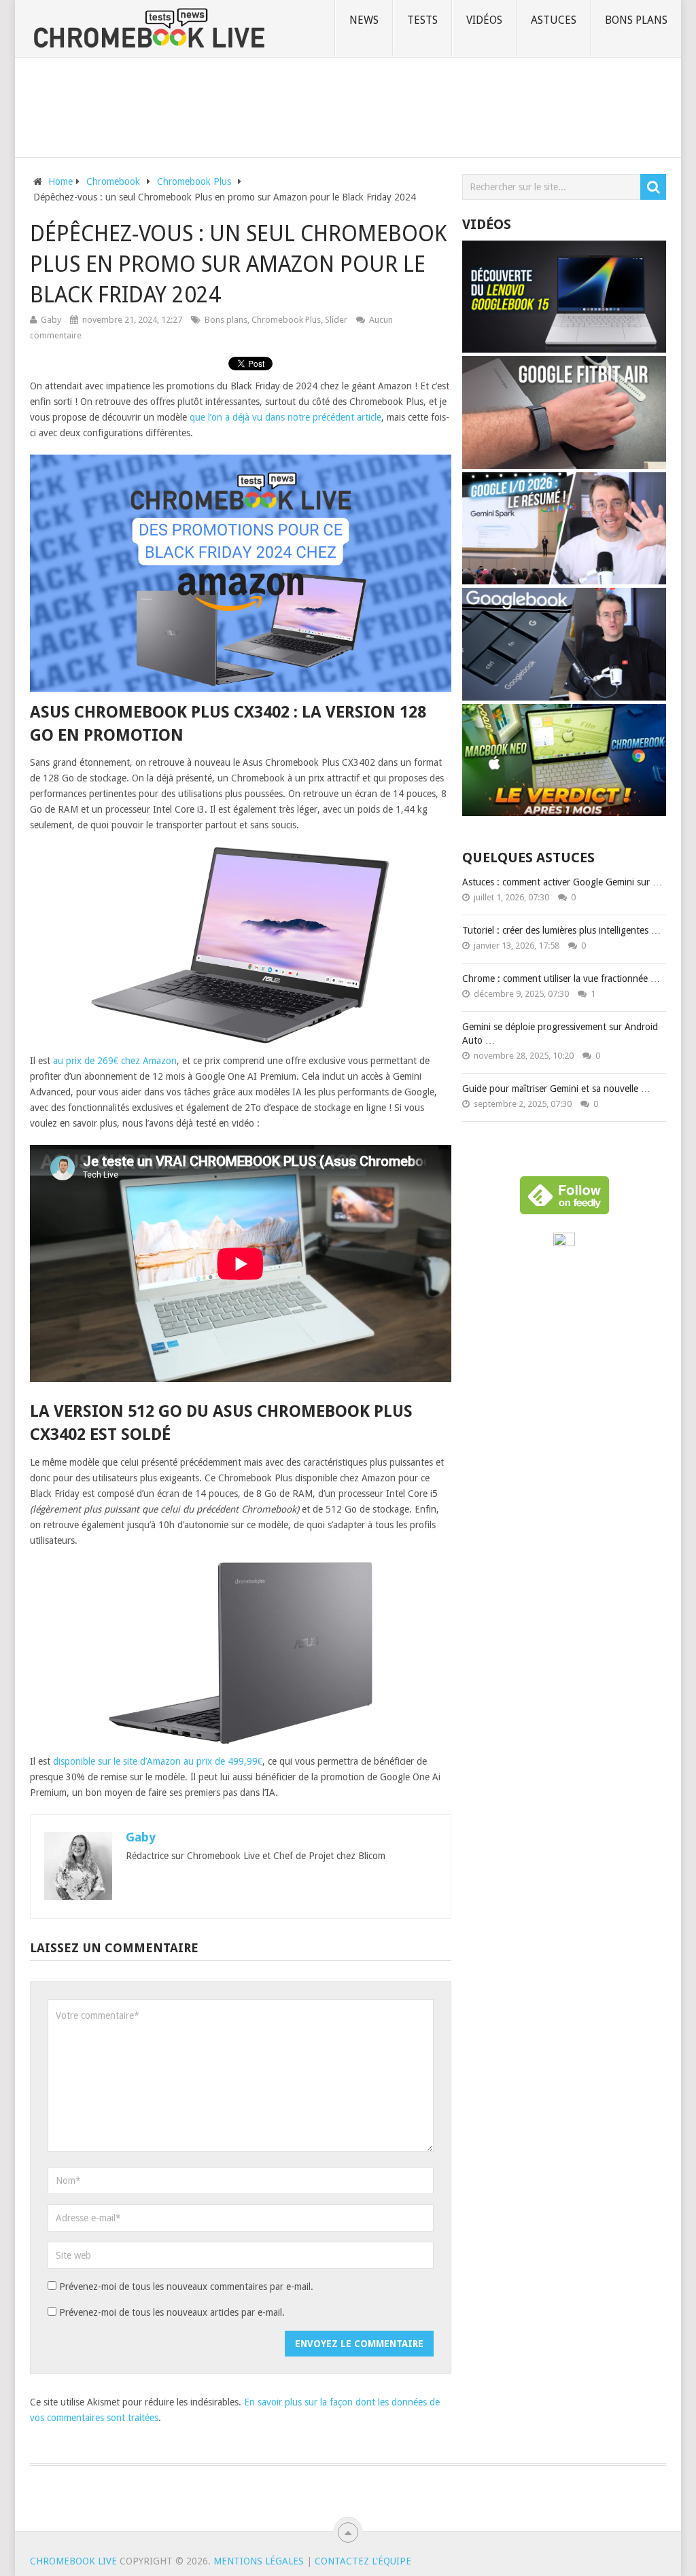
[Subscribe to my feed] (564, 1243)
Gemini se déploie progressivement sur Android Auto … (560, 1034)
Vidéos (484, 20)
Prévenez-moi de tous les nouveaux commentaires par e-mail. (186, 2287)
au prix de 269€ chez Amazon (115, 1061)
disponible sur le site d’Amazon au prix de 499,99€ (158, 1761)
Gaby (51, 320)
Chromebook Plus (286, 320)
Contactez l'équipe (363, 2561)
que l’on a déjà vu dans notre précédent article (285, 417)
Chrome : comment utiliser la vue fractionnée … (561, 978)
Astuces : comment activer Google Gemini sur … (562, 882)
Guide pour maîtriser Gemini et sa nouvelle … (556, 1089)
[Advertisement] (348, 105)
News (364, 20)
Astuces (554, 20)
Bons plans (636, 20)
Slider (336, 320)
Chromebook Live (73, 2561)
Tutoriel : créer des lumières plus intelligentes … (561, 930)
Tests (422, 20)
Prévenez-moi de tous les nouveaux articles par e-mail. (172, 2312)
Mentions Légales (259, 2561)
